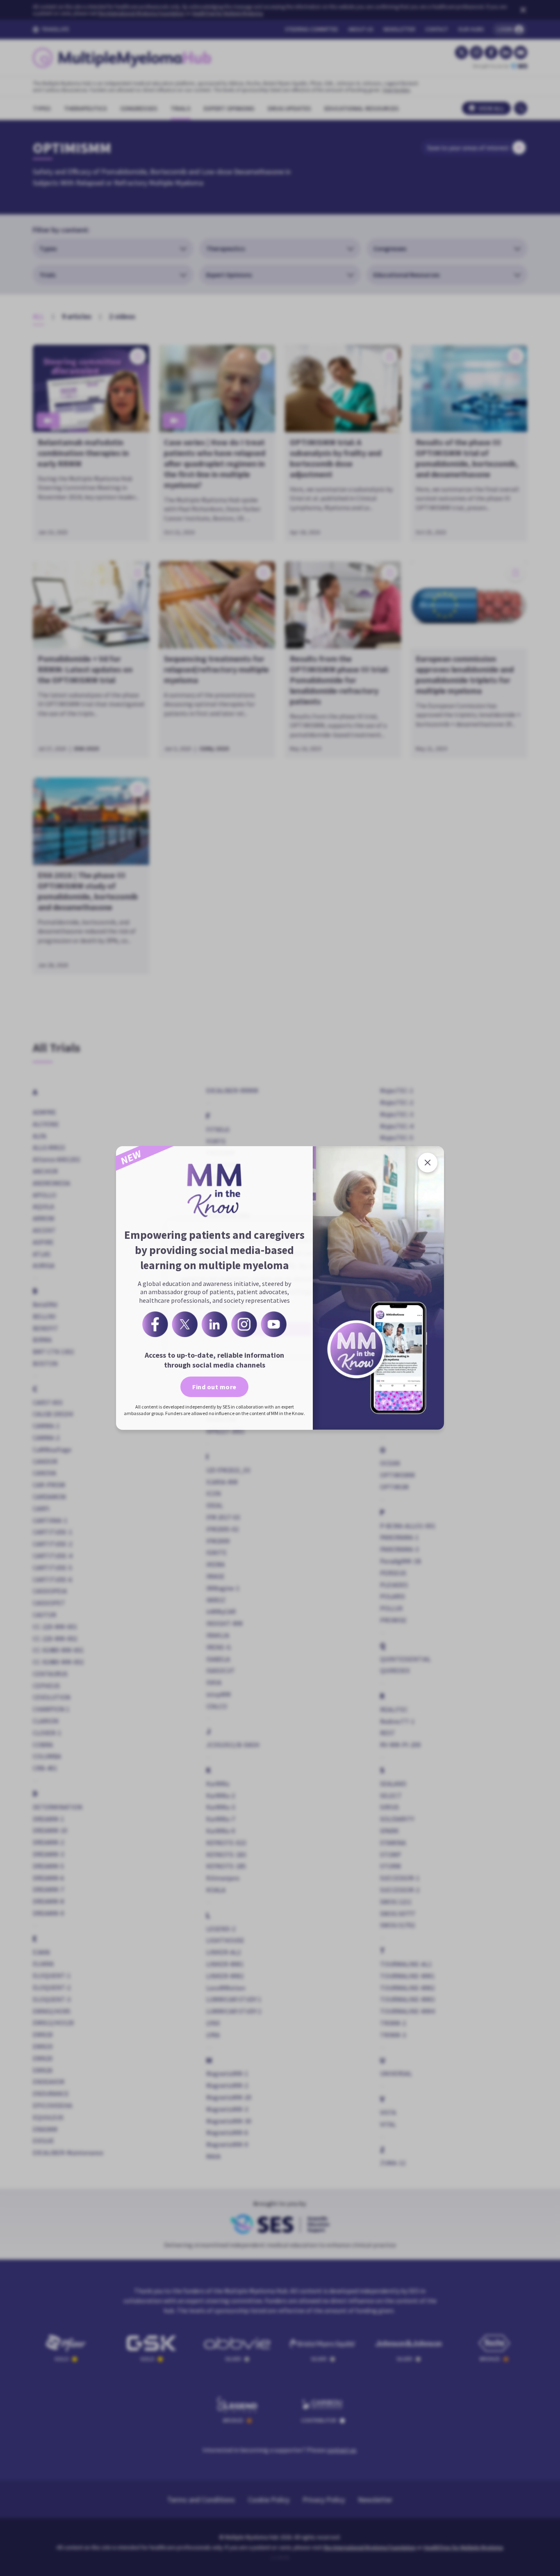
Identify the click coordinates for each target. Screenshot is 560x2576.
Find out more (214, 1387)
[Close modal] (428, 1163)
